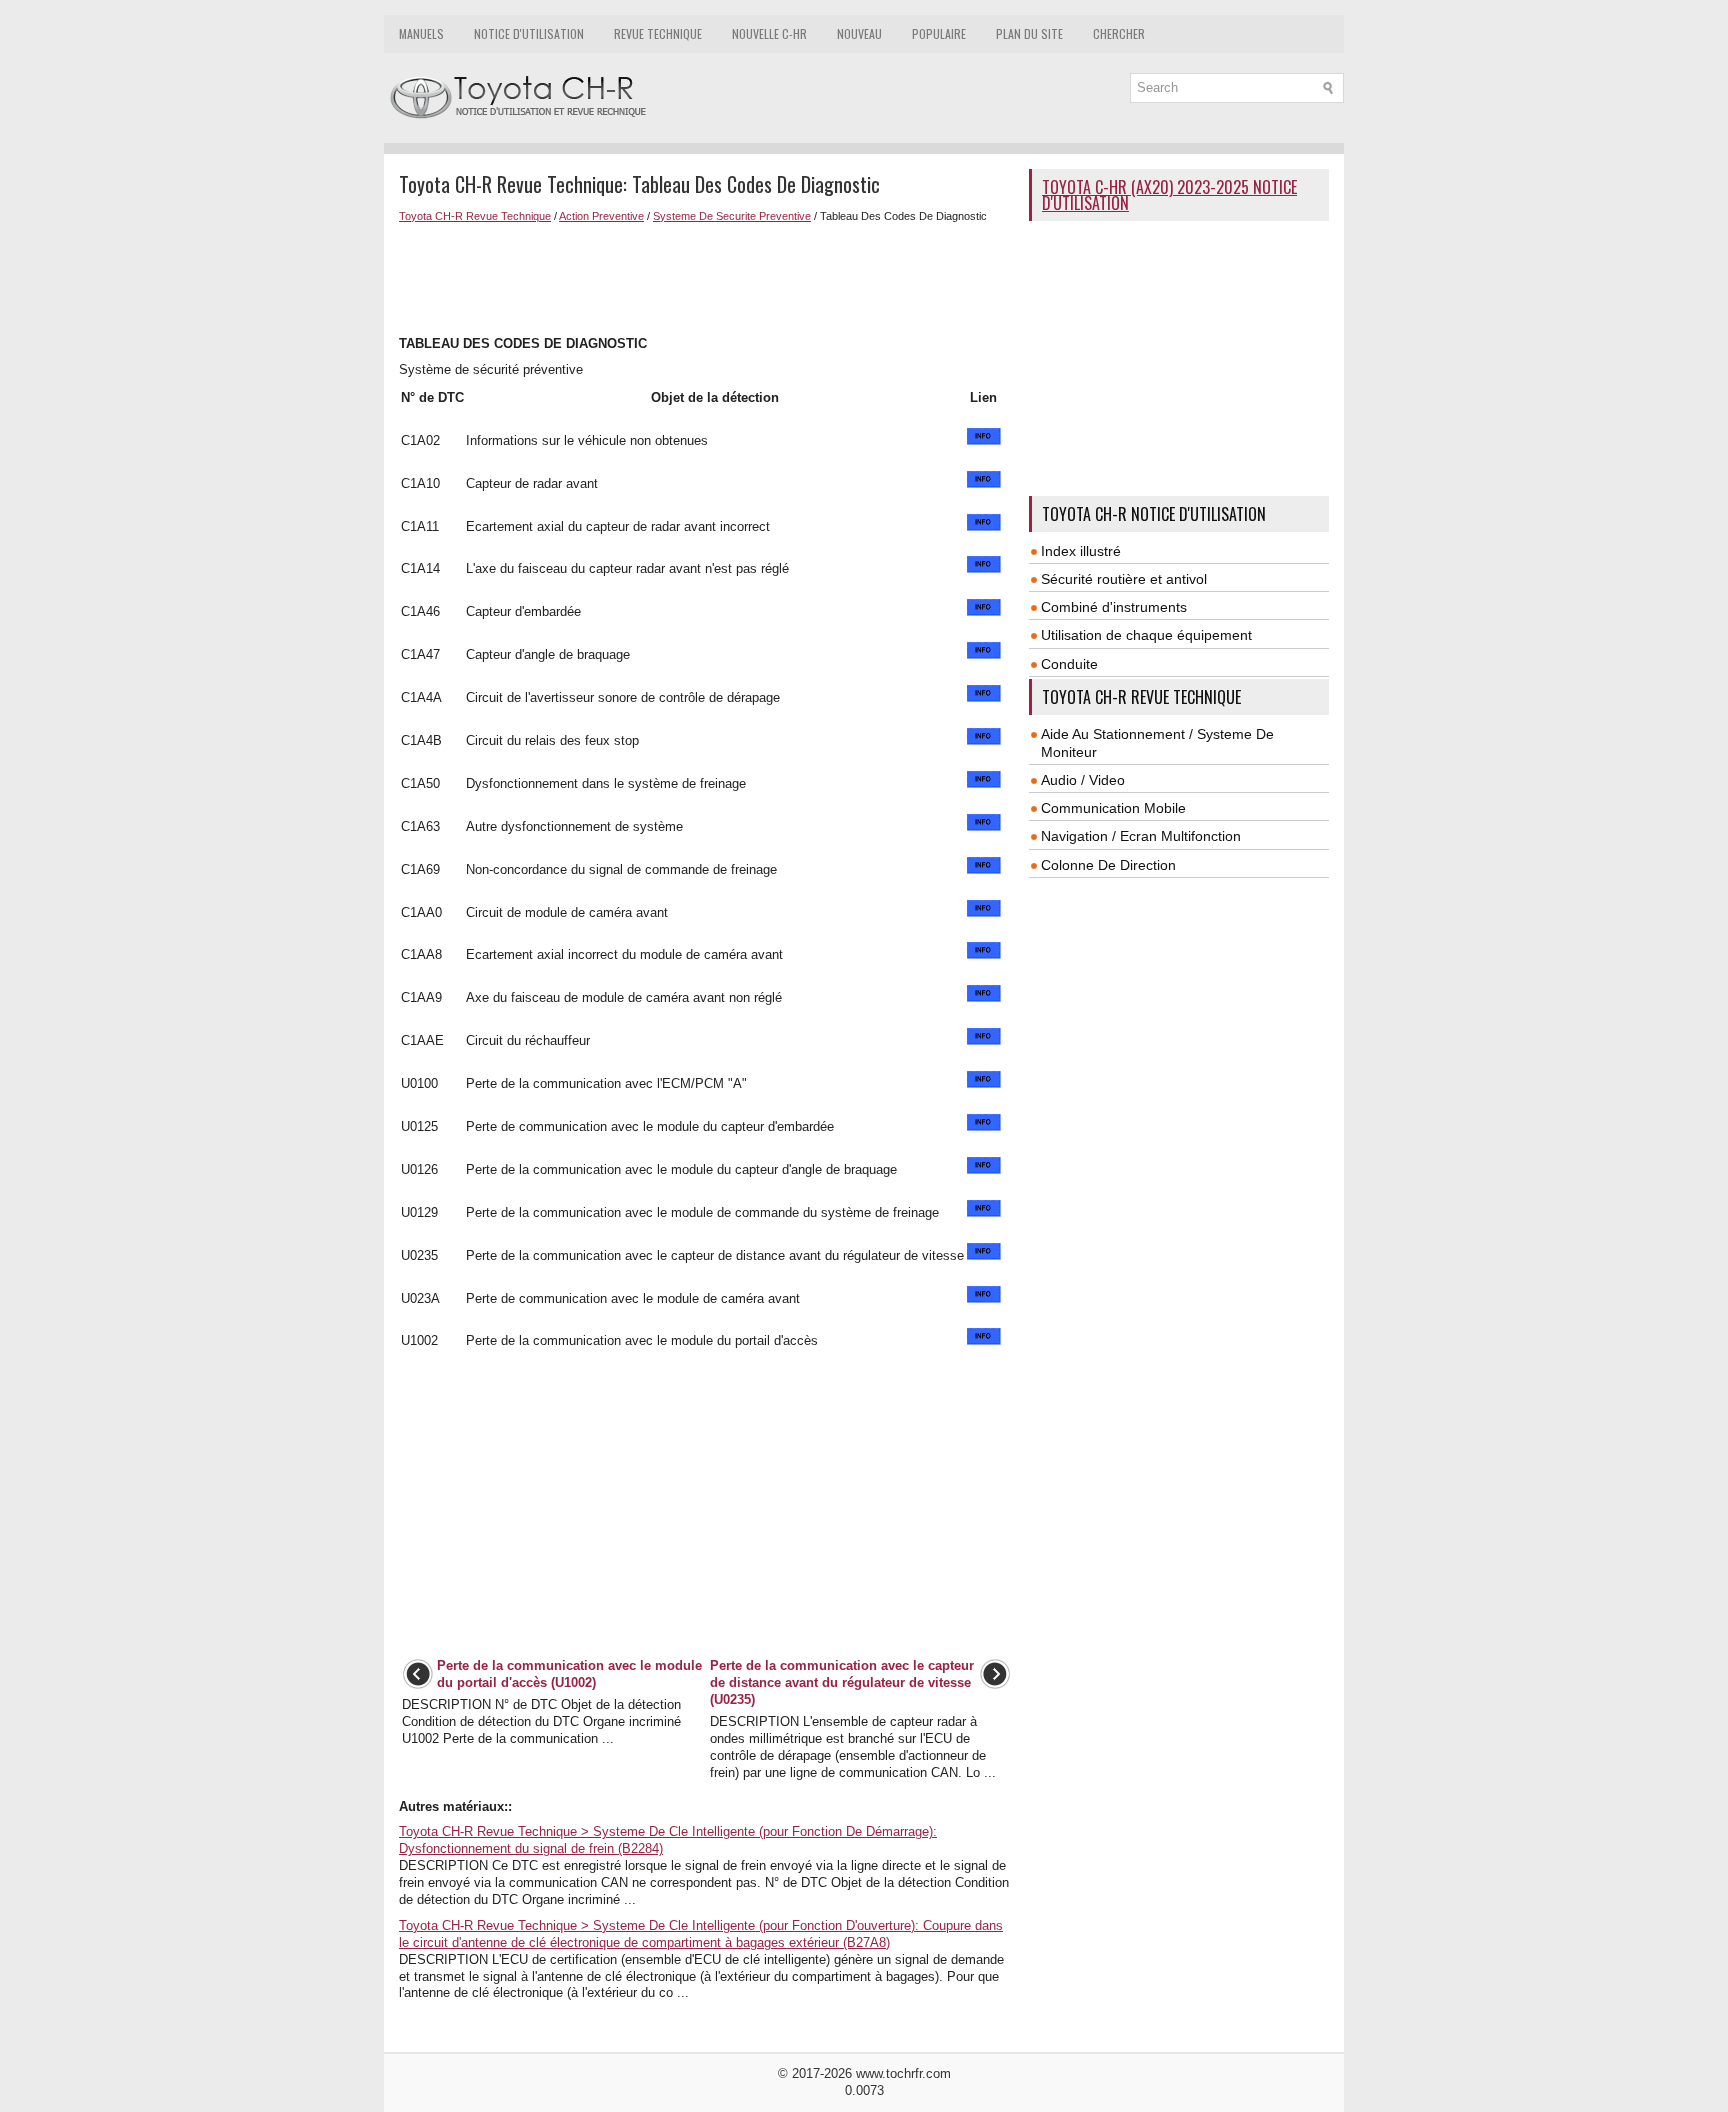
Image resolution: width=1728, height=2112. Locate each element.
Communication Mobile (1113, 808)
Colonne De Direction (1108, 865)
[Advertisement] (706, 277)
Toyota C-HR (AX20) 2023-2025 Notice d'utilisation (1169, 195)
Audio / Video (1083, 780)
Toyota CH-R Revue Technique (475, 216)
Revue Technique (658, 33)
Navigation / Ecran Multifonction (1141, 836)
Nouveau (859, 33)
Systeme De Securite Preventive (732, 216)
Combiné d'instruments (1114, 607)
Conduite (1069, 664)
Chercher (1119, 33)
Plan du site (1029, 33)
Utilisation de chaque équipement (1146, 635)
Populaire (939, 33)
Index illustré (1081, 551)
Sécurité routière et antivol (1124, 579)
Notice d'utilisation (529, 33)
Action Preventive (601, 216)
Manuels (421, 33)
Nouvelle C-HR (769, 33)
